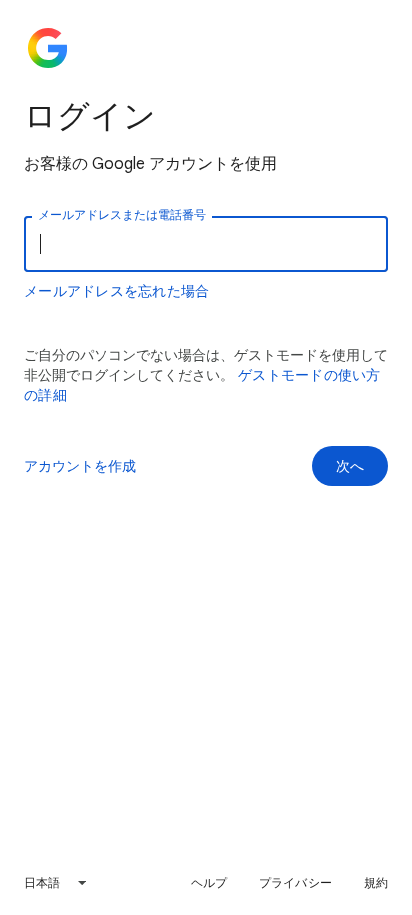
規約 (376, 882)
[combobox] (56, 883)
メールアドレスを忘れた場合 (116, 291)
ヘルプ (209, 882)
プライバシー (295, 882)
